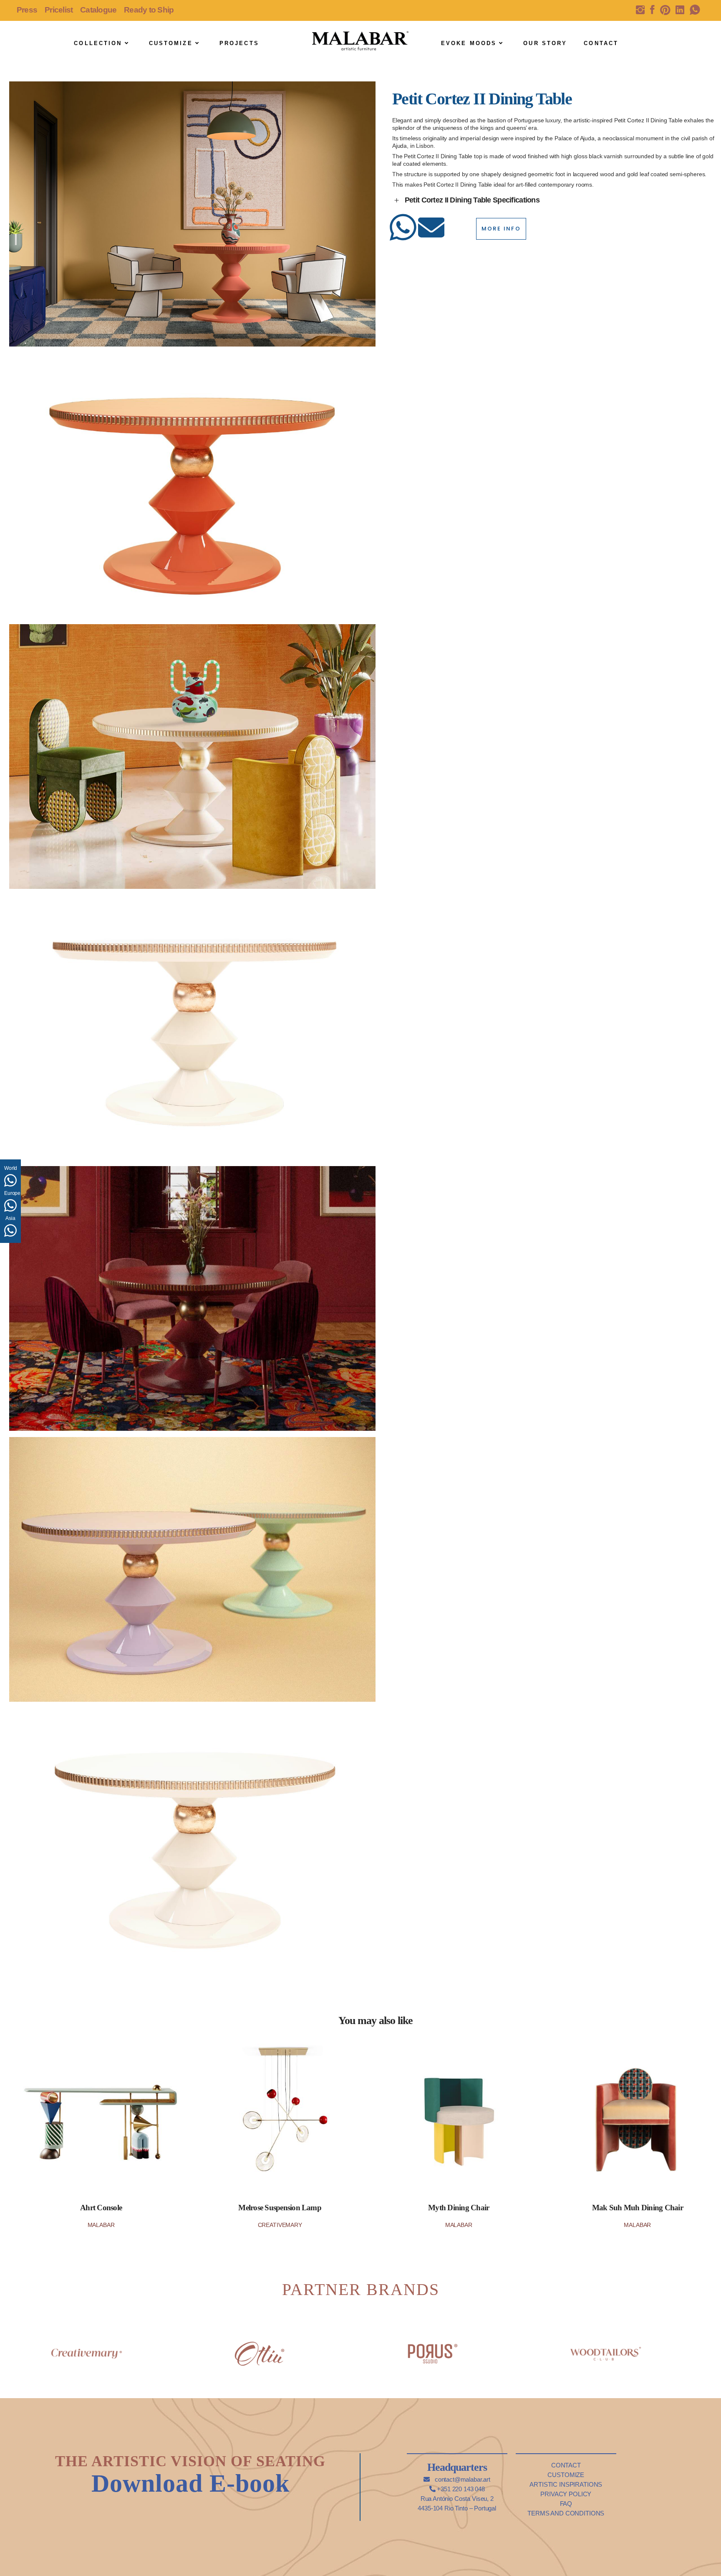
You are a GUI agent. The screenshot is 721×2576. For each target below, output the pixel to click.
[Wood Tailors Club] (606, 2345)
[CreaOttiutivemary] (260, 2345)
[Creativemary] (87, 2345)
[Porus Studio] (433, 2345)
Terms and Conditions (566, 2513)
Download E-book (190, 2483)
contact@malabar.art (462, 2479)
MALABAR (101, 2225)
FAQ (566, 2504)
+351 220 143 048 (460, 2489)
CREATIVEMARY (280, 2225)
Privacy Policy (566, 2494)
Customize (566, 2475)
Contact (566, 2465)
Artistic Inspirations (566, 2484)
